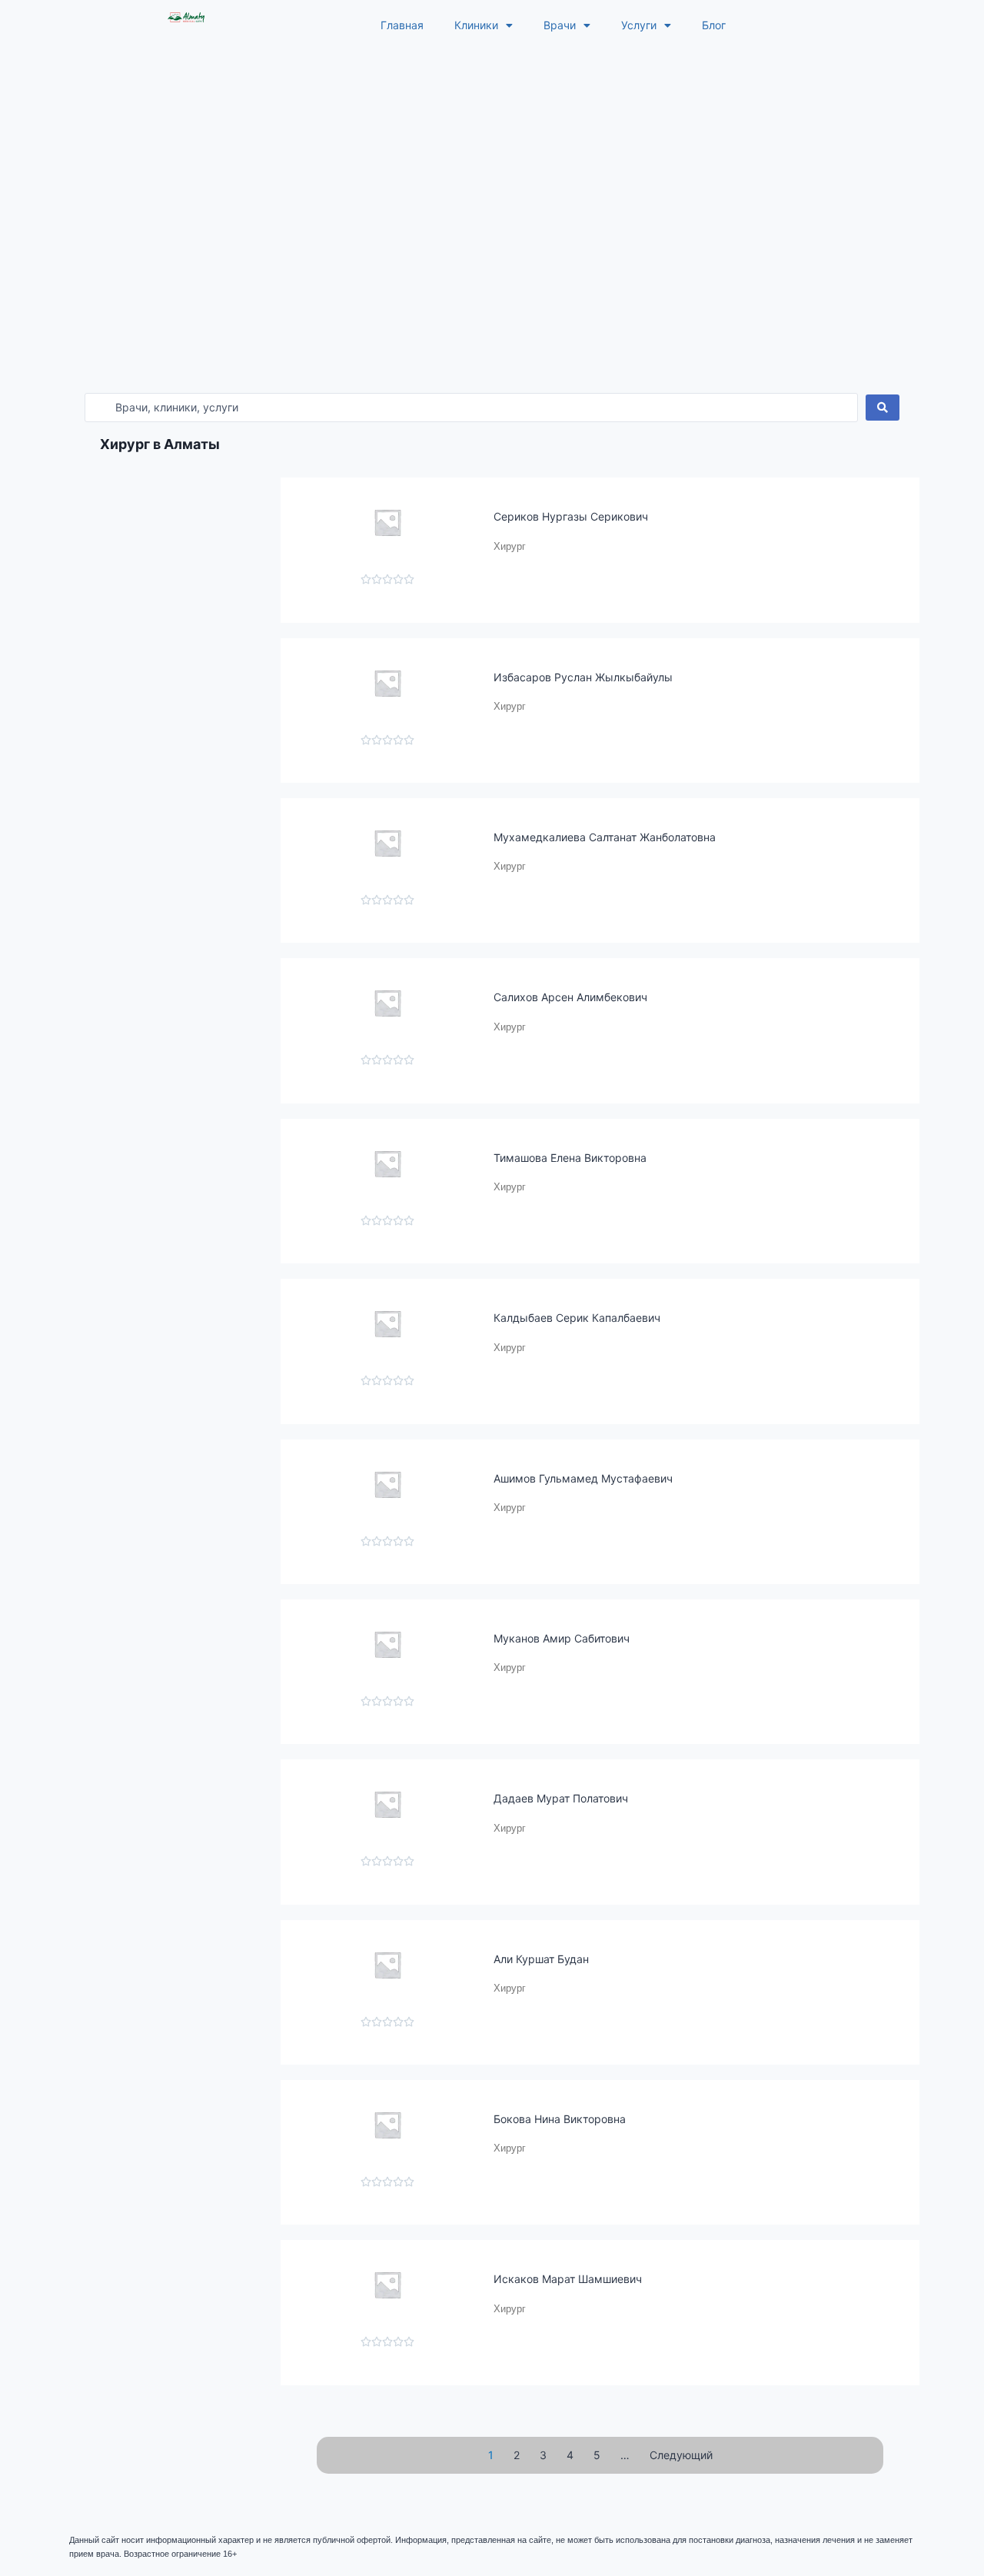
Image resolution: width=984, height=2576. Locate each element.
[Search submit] (883, 408)
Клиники (476, 25)
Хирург (510, 546)
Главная (402, 25)
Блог (714, 25)
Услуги (639, 25)
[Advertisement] (492, 166)
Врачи (560, 25)
